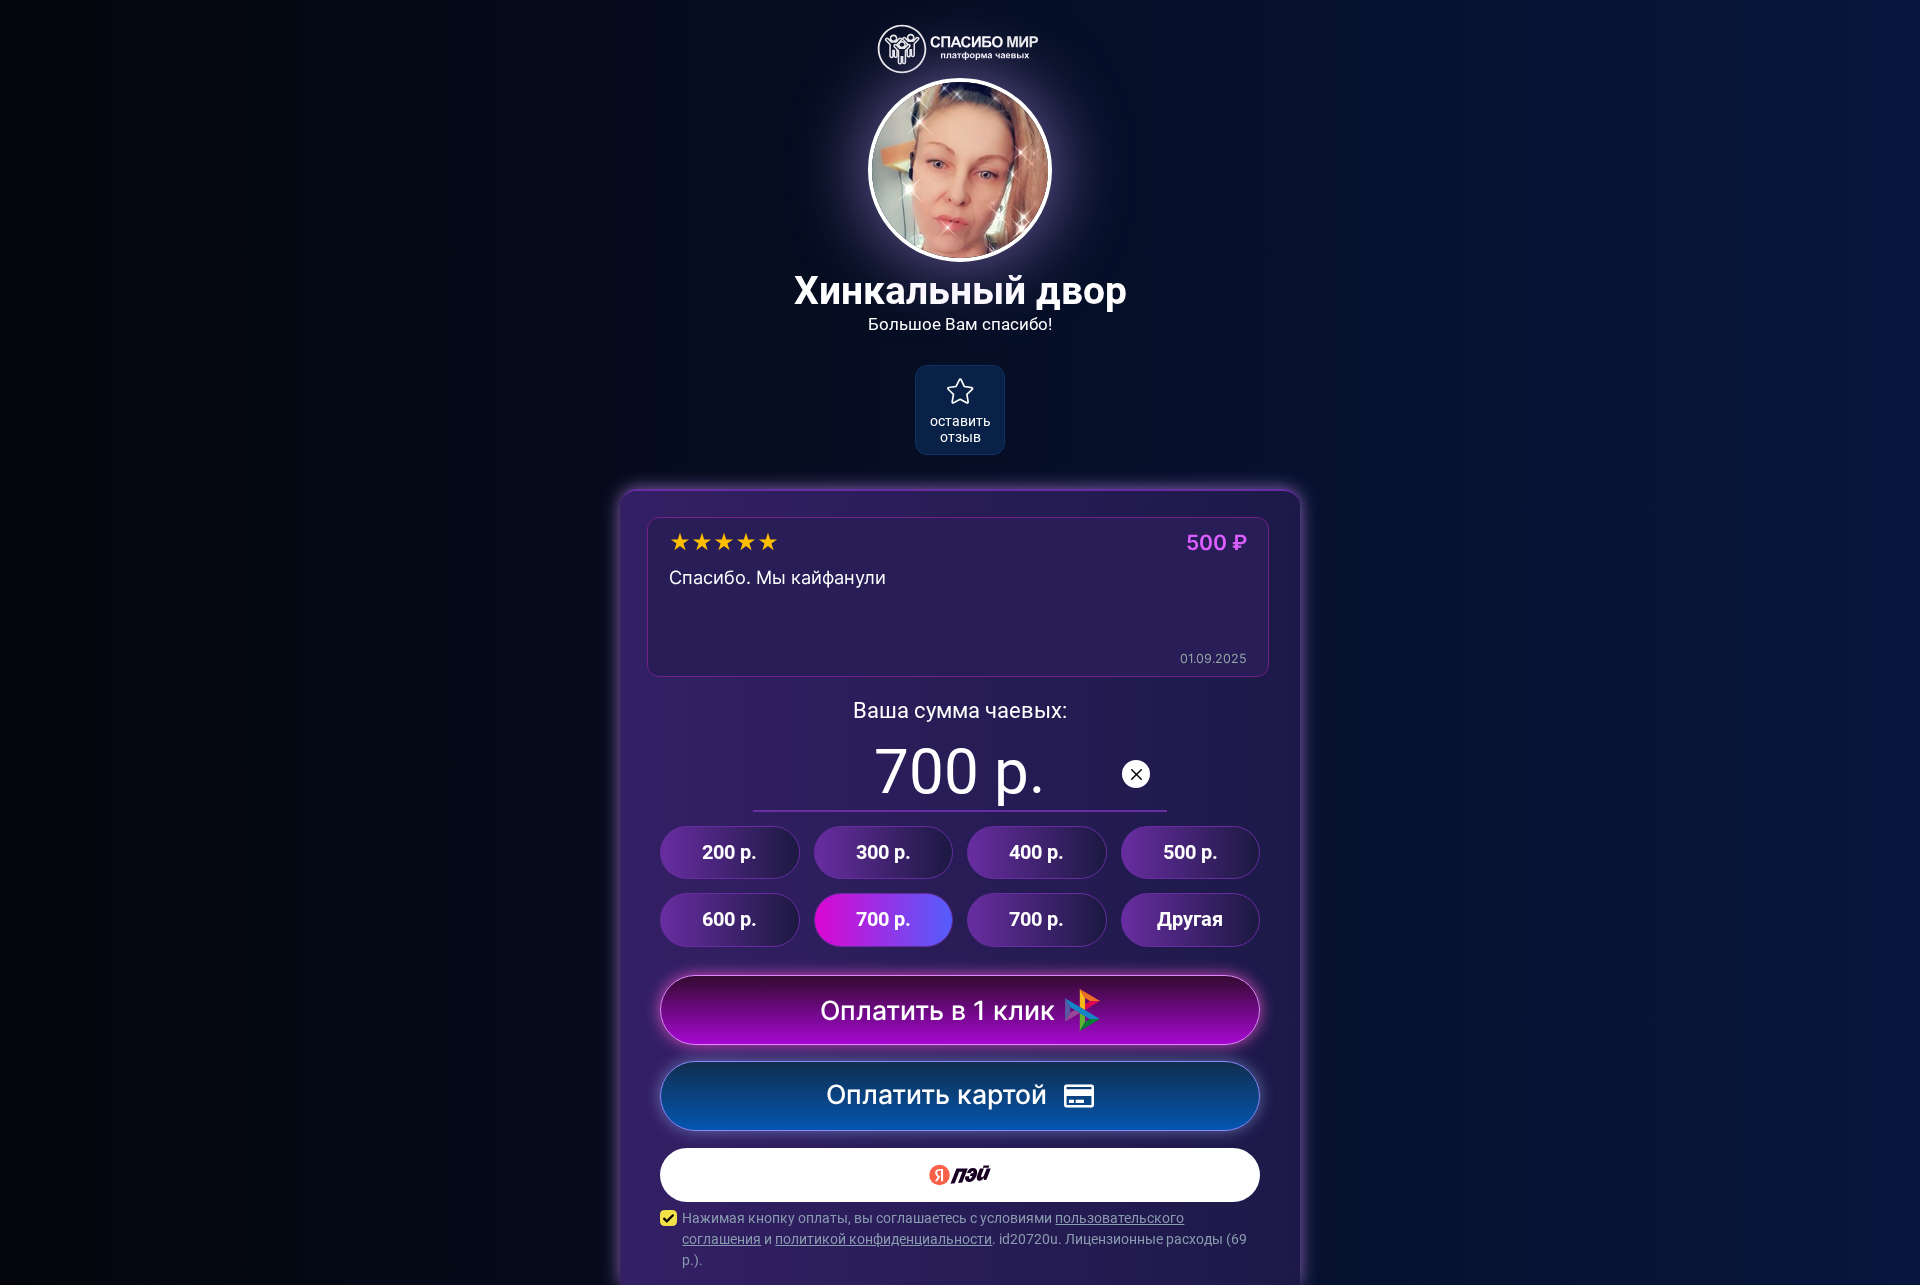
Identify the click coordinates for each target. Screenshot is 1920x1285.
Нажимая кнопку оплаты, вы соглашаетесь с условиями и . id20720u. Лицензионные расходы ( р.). (964, 1239)
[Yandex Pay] (960, 1175)
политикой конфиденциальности (883, 1239)
